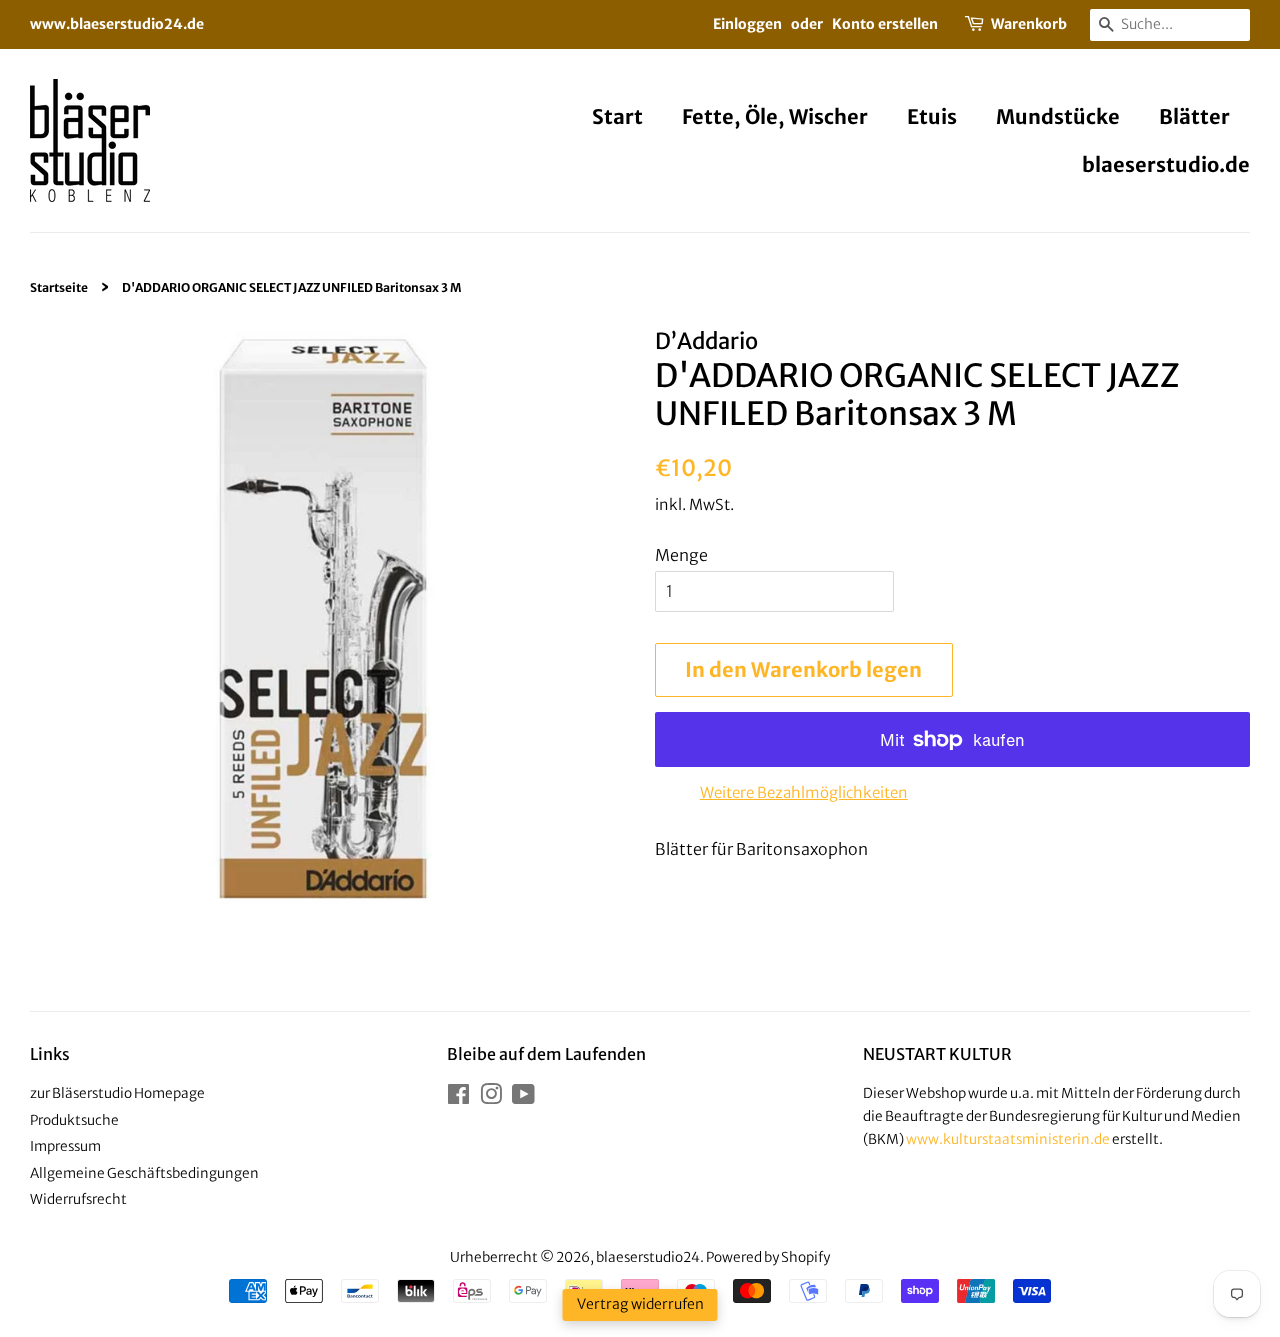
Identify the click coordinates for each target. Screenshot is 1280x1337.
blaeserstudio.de (1166, 164)
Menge (681, 555)
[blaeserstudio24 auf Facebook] (458, 1098)
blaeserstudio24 (648, 1257)
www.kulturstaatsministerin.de (1008, 1139)
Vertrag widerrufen (640, 1304)
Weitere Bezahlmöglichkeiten (804, 792)
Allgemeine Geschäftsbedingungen (144, 1173)
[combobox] (1170, 25)
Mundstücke (1058, 116)
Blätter (1194, 116)
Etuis (932, 116)
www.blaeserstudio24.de (117, 24)
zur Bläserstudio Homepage (117, 1093)
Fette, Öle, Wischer (775, 116)
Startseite (59, 287)
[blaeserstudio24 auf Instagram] (491, 1098)
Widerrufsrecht (78, 1199)
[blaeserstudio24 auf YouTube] (523, 1098)
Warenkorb (1029, 24)
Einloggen (747, 24)
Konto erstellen (885, 24)
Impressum (65, 1146)
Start (617, 116)
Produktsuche (74, 1120)
